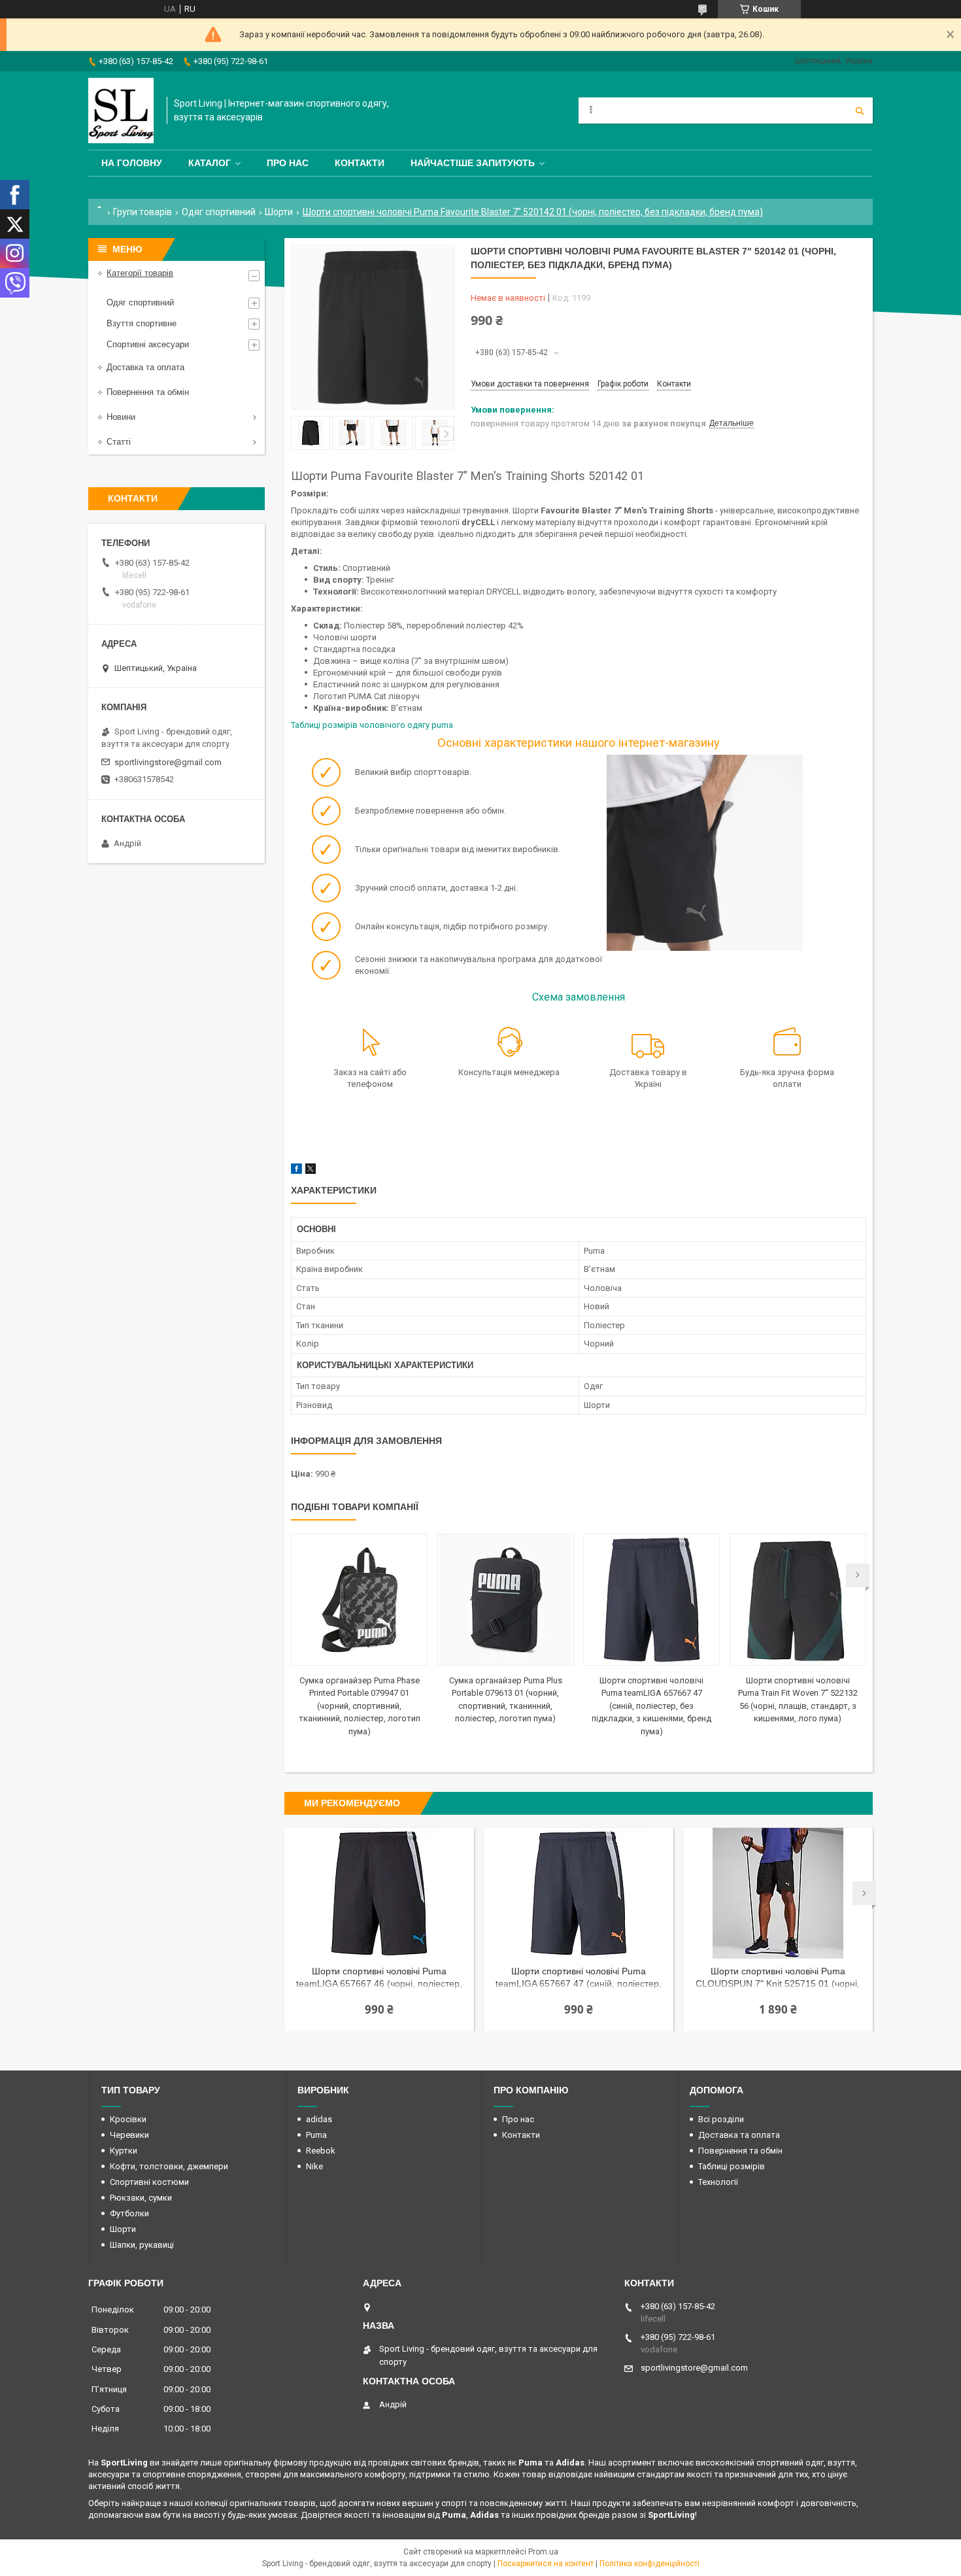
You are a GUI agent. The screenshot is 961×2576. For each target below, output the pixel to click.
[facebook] (296, 1171)
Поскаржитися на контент (546, 2564)
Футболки (129, 2213)
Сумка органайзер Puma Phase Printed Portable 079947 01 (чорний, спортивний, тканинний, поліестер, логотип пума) (360, 1706)
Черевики (129, 2135)
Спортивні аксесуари (148, 344)
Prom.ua (543, 2552)
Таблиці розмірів (732, 2166)
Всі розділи (721, 2119)
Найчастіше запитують (473, 163)
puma (442, 725)
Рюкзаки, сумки (141, 2198)
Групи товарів (143, 212)
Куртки (124, 2151)
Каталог (210, 163)
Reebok (321, 2151)
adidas (319, 2119)
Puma (316, 2135)
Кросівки (128, 2119)
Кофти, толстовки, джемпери (169, 2166)
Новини (121, 417)
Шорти (279, 212)
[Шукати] (860, 111)
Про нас (288, 163)
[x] (311, 1171)
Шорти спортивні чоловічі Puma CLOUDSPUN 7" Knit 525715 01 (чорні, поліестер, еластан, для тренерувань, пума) (778, 1979)
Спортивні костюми (149, 2182)
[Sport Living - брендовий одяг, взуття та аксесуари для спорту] (121, 111)
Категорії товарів (140, 273)
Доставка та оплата (145, 367)
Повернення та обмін (148, 392)
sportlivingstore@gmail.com (168, 762)
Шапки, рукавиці (142, 2245)
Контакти (360, 163)
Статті (119, 442)
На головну (132, 163)
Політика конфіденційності (649, 2564)
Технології (718, 2182)
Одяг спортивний (219, 212)
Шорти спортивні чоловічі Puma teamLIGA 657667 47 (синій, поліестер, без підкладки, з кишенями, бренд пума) (651, 1706)
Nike (314, 2166)
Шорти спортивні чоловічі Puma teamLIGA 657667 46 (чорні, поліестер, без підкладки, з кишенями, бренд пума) (379, 1979)
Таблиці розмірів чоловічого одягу (361, 725)
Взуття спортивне (142, 323)
